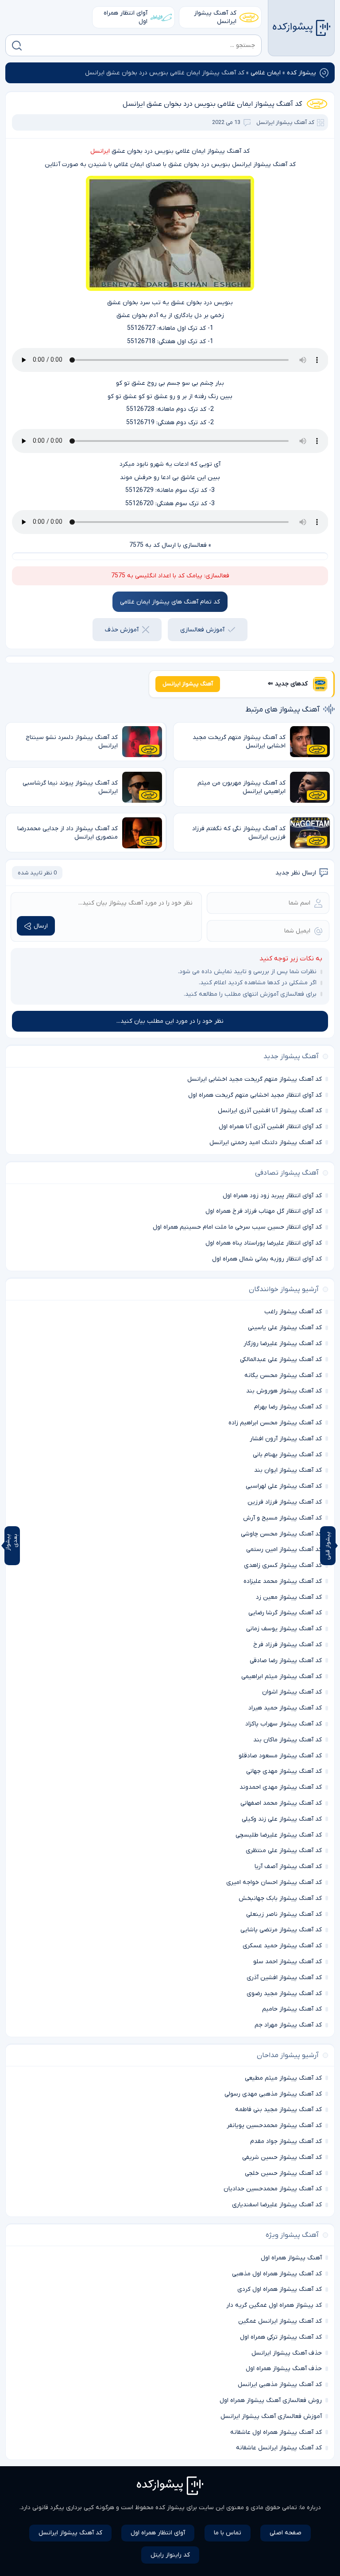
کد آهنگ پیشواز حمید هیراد (285, 1708)
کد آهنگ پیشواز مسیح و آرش (282, 1518)
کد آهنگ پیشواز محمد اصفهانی (281, 1803)
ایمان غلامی (266, 73)
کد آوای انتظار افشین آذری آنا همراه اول (270, 1127)
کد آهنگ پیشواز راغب (293, 1312)
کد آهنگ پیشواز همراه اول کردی (280, 2289)
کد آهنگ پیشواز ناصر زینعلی (284, 1914)
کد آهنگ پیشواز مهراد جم (288, 2025)
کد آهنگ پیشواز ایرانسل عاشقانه (279, 2448)
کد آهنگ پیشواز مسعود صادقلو (280, 1756)
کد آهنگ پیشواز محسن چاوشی (281, 1534)
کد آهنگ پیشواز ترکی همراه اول (281, 2337)
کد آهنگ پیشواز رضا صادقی (286, 1661)
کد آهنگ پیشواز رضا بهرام (288, 1407)
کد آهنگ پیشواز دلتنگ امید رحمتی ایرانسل (266, 1143)
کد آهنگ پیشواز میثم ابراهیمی (282, 1677)
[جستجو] (17, 46)
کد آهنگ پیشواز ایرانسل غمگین (280, 2321)
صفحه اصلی (286, 2533)
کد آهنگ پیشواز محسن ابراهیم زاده (275, 1423)
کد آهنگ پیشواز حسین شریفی (282, 2157)
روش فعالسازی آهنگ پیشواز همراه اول (271, 2400)
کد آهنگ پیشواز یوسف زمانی (284, 1629)
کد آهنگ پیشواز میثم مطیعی (283, 2078)
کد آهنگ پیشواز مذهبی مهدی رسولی (273, 2094)
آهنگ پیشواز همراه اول (291, 2258)
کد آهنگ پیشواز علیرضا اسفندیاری (277, 2205)
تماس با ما (228, 2533)
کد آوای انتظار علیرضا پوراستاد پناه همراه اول (264, 1243)
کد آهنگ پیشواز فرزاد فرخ (288, 1645)
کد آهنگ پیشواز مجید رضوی (284, 1994)
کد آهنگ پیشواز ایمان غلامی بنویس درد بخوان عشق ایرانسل (212, 104)
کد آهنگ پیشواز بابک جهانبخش (280, 1898)
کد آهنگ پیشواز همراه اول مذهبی (277, 2274)
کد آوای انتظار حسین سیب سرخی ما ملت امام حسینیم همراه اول (237, 1227)
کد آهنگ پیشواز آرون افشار (286, 1439)
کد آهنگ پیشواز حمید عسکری (282, 1946)
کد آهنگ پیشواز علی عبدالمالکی (281, 1360)
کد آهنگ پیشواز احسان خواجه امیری (274, 1882)
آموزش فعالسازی (202, 630)
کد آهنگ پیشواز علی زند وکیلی (282, 1819)
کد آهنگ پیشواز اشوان (292, 1692)
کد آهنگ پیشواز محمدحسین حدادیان (273, 2189)
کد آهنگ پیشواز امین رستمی (284, 1549)
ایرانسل (100, 151)
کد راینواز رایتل (170, 2555)
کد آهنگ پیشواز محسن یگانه (283, 1375)
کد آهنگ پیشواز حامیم (292, 2009)
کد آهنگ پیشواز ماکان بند (288, 1740)
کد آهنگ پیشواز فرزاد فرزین (285, 1502)
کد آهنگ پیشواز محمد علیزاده (283, 1581)
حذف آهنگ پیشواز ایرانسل (287, 2353)
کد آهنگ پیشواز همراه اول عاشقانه (276, 2432)
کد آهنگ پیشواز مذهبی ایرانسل (280, 2385)
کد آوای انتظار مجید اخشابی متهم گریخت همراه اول (255, 1095)
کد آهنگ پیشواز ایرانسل (215, 17)
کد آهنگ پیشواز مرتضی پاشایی (281, 1930)
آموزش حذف (122, 630)
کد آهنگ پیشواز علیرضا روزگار (283, 1344)
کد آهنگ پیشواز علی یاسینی (285, 1328)
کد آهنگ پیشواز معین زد (289, 1597)
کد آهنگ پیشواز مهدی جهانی (284, 1771)
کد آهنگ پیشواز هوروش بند (284, 1391)
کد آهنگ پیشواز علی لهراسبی (284, 1486)
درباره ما (311, 2508)
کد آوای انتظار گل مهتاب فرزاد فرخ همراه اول (264, 1211)
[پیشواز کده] (301, 28)
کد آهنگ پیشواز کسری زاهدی (283, 1565)
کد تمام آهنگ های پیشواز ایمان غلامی (170, 602)
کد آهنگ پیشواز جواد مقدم (286, 2141)
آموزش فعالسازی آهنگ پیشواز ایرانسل (271, 2416)
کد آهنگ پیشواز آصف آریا (288, 1866)
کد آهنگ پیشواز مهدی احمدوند (281, 1787)
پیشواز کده (301, 73)
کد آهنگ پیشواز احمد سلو (288, 1962)
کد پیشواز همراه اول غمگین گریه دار (274, 2305)
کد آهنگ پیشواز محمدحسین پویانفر (274, 2125)
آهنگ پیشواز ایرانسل (188, 684)
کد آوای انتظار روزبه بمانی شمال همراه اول (267, 1259)
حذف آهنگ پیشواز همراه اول (284, 2369)
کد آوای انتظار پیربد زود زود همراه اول (272, 1196)
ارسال (41, 926)
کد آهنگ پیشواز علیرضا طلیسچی (279, 1835)
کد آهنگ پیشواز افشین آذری (284, 1978)
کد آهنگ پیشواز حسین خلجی (283, 2173)
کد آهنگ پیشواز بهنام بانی (287, 1455)
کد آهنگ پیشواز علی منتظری (284, 1851)
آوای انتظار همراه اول (126, 17)
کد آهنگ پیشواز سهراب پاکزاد (284, 1724)
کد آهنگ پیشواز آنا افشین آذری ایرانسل (270, 1111)
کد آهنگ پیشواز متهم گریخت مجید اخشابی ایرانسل (255, 1079)
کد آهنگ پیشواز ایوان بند (288, 1470)
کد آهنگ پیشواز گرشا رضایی (285, 1613)
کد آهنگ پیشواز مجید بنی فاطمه (278, 2110)
